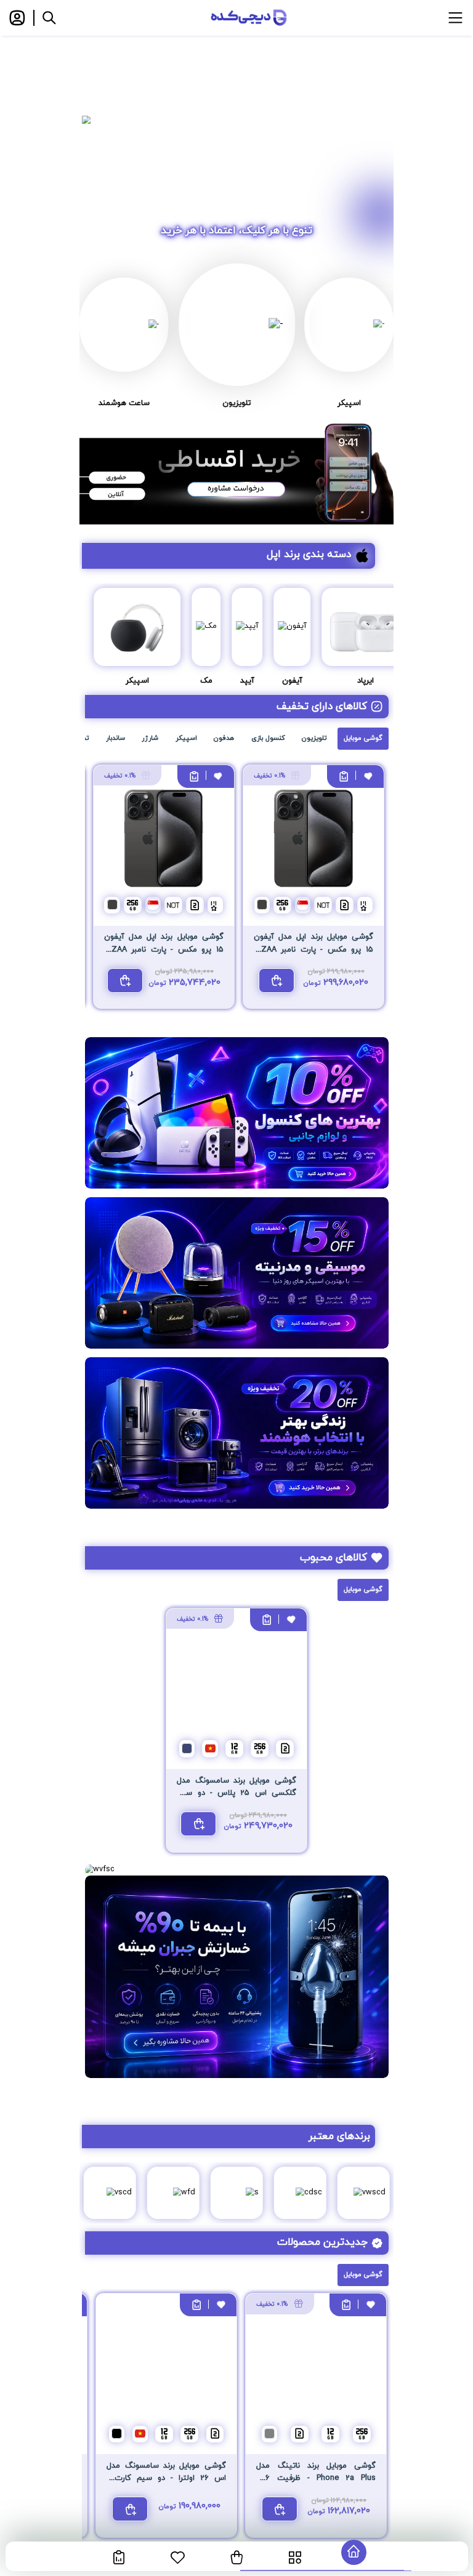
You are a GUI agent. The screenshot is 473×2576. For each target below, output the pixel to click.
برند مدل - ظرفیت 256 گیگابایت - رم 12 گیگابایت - (316, 2478)
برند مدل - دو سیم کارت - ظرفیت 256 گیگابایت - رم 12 (166, 2478)
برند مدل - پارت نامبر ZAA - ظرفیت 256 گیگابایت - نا (313, 949)
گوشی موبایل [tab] (363, 738)
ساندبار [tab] (115, 738)
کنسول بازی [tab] (268, 738)
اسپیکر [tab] (186, 738)
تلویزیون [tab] (314, 738)
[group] (236, 120)
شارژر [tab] (150, 738)
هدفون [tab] (224, 738)
